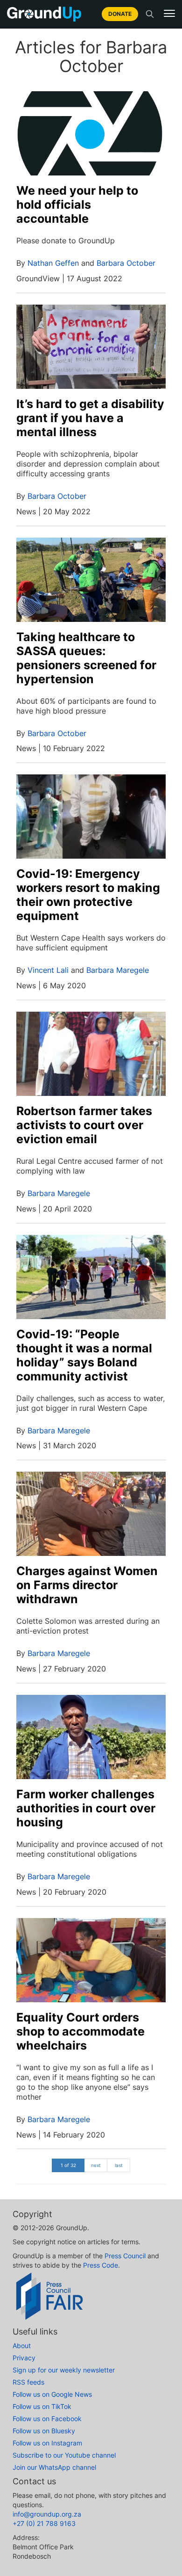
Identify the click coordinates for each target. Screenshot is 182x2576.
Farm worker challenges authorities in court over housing (86, 1808)
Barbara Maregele (118, 970)
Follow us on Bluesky (44, 2431)
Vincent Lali (48, 970)
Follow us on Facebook (47, 2419)
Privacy (24, 2358)
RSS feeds (28, 2382)
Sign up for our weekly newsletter (64, 2370)
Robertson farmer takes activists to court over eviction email (84, 1125)
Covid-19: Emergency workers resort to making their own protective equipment (88, 895)
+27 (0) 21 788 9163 (44, 2523)
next (96, 2165)
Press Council (125, 2256)
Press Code (101, 2265)
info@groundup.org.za (47, 2514)
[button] (169, 14)
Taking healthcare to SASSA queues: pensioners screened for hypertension (86, 658)
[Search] (150, 14)
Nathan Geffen (53, 263)
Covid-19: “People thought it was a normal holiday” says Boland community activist (84, 1355)
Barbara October (126, 263)
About (22, 2346)
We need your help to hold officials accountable (77, 204)
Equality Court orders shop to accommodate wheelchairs (80, 2031)
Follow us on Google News (52, 2394)
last (119, 2165)
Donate (120, 14)
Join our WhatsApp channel (54, 2467)
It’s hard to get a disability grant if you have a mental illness (90, 418)
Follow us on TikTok (42, 2406)
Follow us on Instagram (47, 2443)
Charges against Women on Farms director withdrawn (87, 1585)
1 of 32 (68, 2165)
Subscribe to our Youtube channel (64, 2455)
